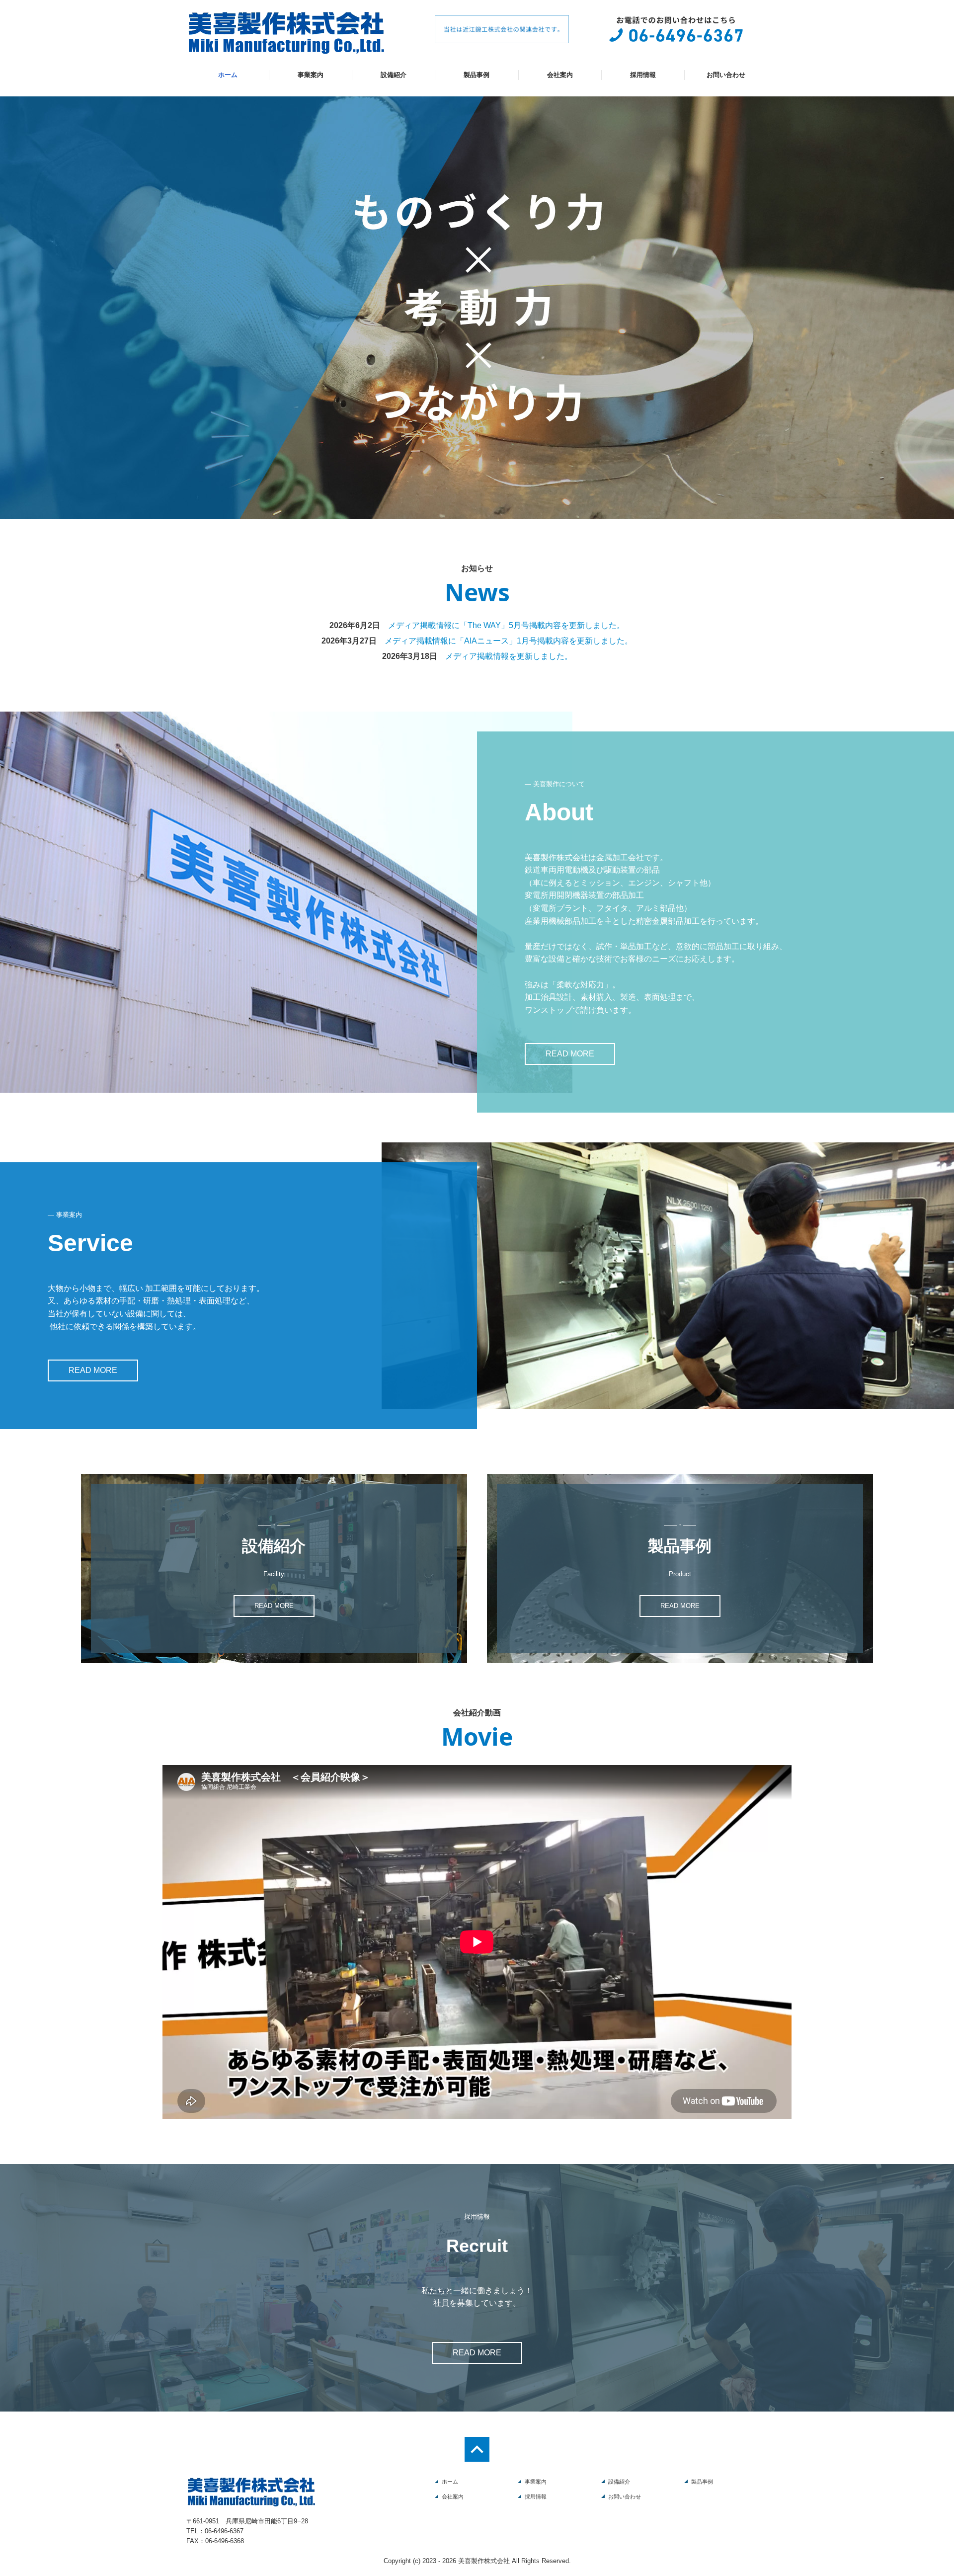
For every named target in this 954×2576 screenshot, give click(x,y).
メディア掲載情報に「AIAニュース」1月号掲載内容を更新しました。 (509, 641)
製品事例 (477, 75)
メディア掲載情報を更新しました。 (509, 656)
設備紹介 (394, 75)
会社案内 (560, 75)
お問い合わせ (726, 75)
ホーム (228, 75)
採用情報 (643, 75)
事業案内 (311, 75)
